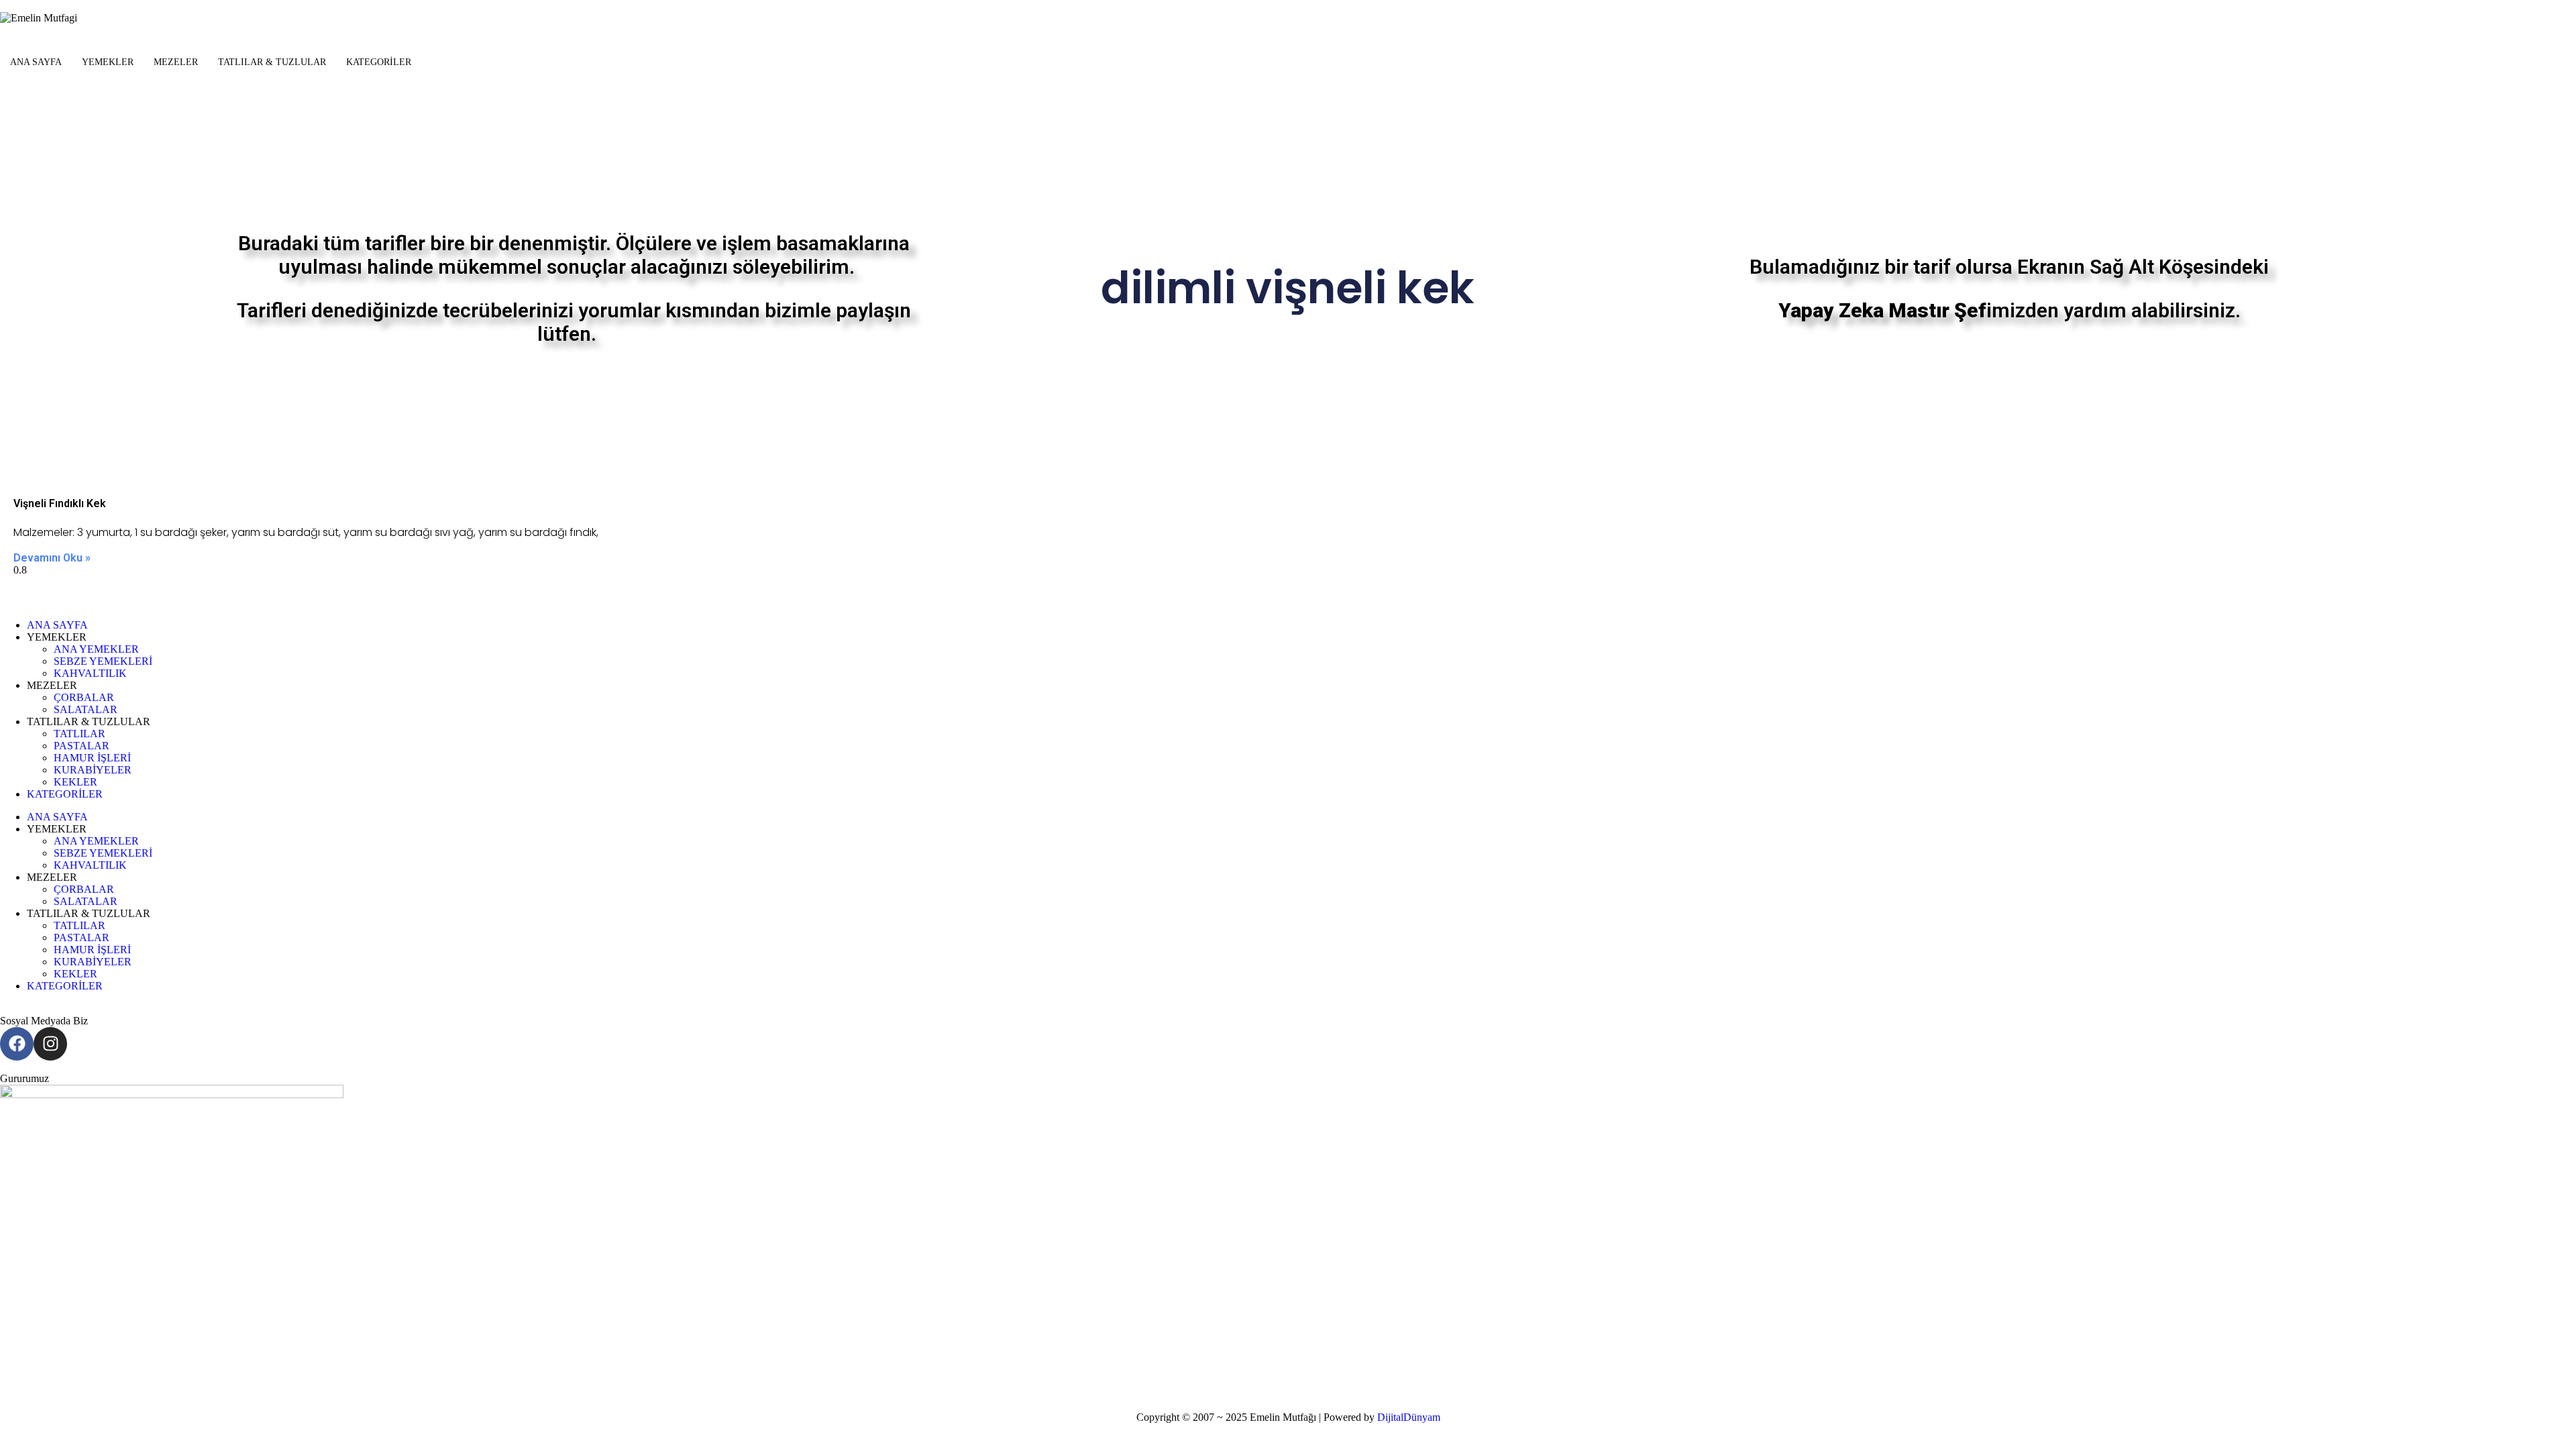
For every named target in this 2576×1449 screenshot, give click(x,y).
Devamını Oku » (52, 558)
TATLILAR (79, 734)
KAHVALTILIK (90, 673)
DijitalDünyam (1409, 1417)
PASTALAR (82, 746)
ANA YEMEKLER (96, 649)
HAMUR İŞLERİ (92, 758)
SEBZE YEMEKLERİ (103, 661)
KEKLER (75, 782)
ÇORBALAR (84, 697)
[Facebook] (17, 1044)
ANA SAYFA (36, 62)
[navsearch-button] (4, 96)
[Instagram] (50, 1044)
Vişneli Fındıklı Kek (60, 503)
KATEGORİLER (379, 62)
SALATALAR (86, 709)
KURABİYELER (93, 770)
